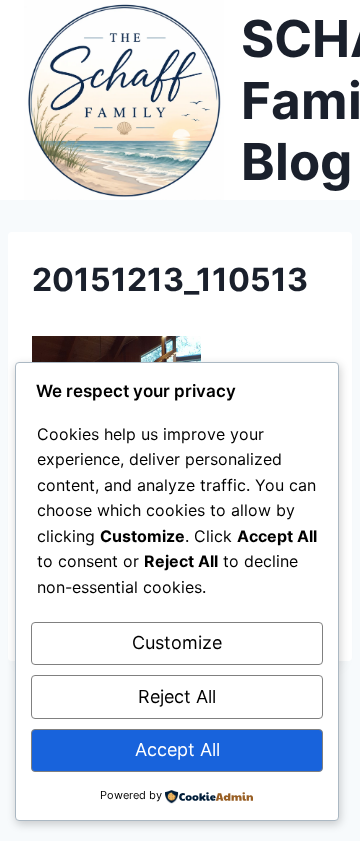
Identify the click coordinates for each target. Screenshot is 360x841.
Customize (177, 642)
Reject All (177, 696)
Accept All (177, 749)
